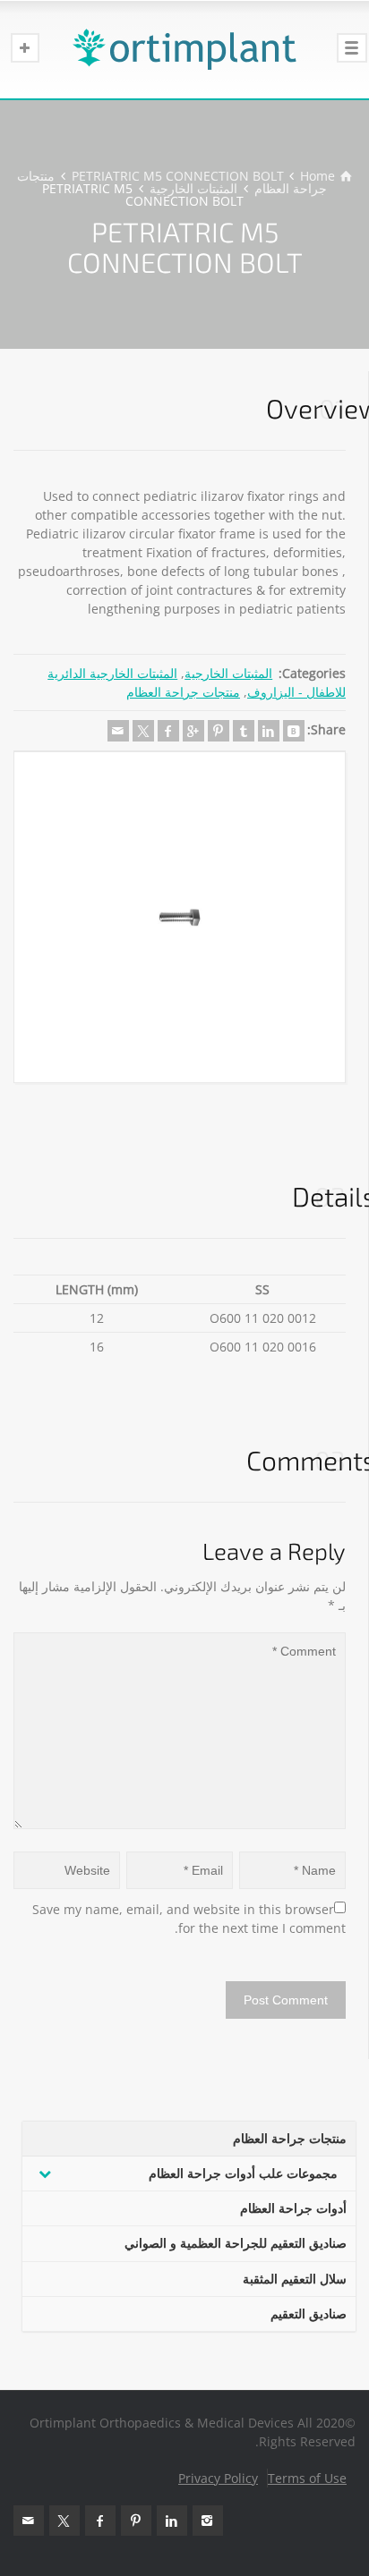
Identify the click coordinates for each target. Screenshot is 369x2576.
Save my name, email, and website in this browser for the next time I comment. (187, 1919)
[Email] (118, 731)
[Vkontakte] (294, 731)
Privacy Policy (218, 2478)
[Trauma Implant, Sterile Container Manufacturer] (184, 49)
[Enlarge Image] (180, 917)
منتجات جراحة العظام (183, 692)
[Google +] (193, 731)
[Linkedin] (269, 731)
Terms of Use (307, 2478)
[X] (143, 731)
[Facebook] (168, 731)
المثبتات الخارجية (228, 673)
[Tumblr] (244, 731)
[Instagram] (208, 2521)
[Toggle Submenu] (45, 2173)
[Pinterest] (219, 731)
